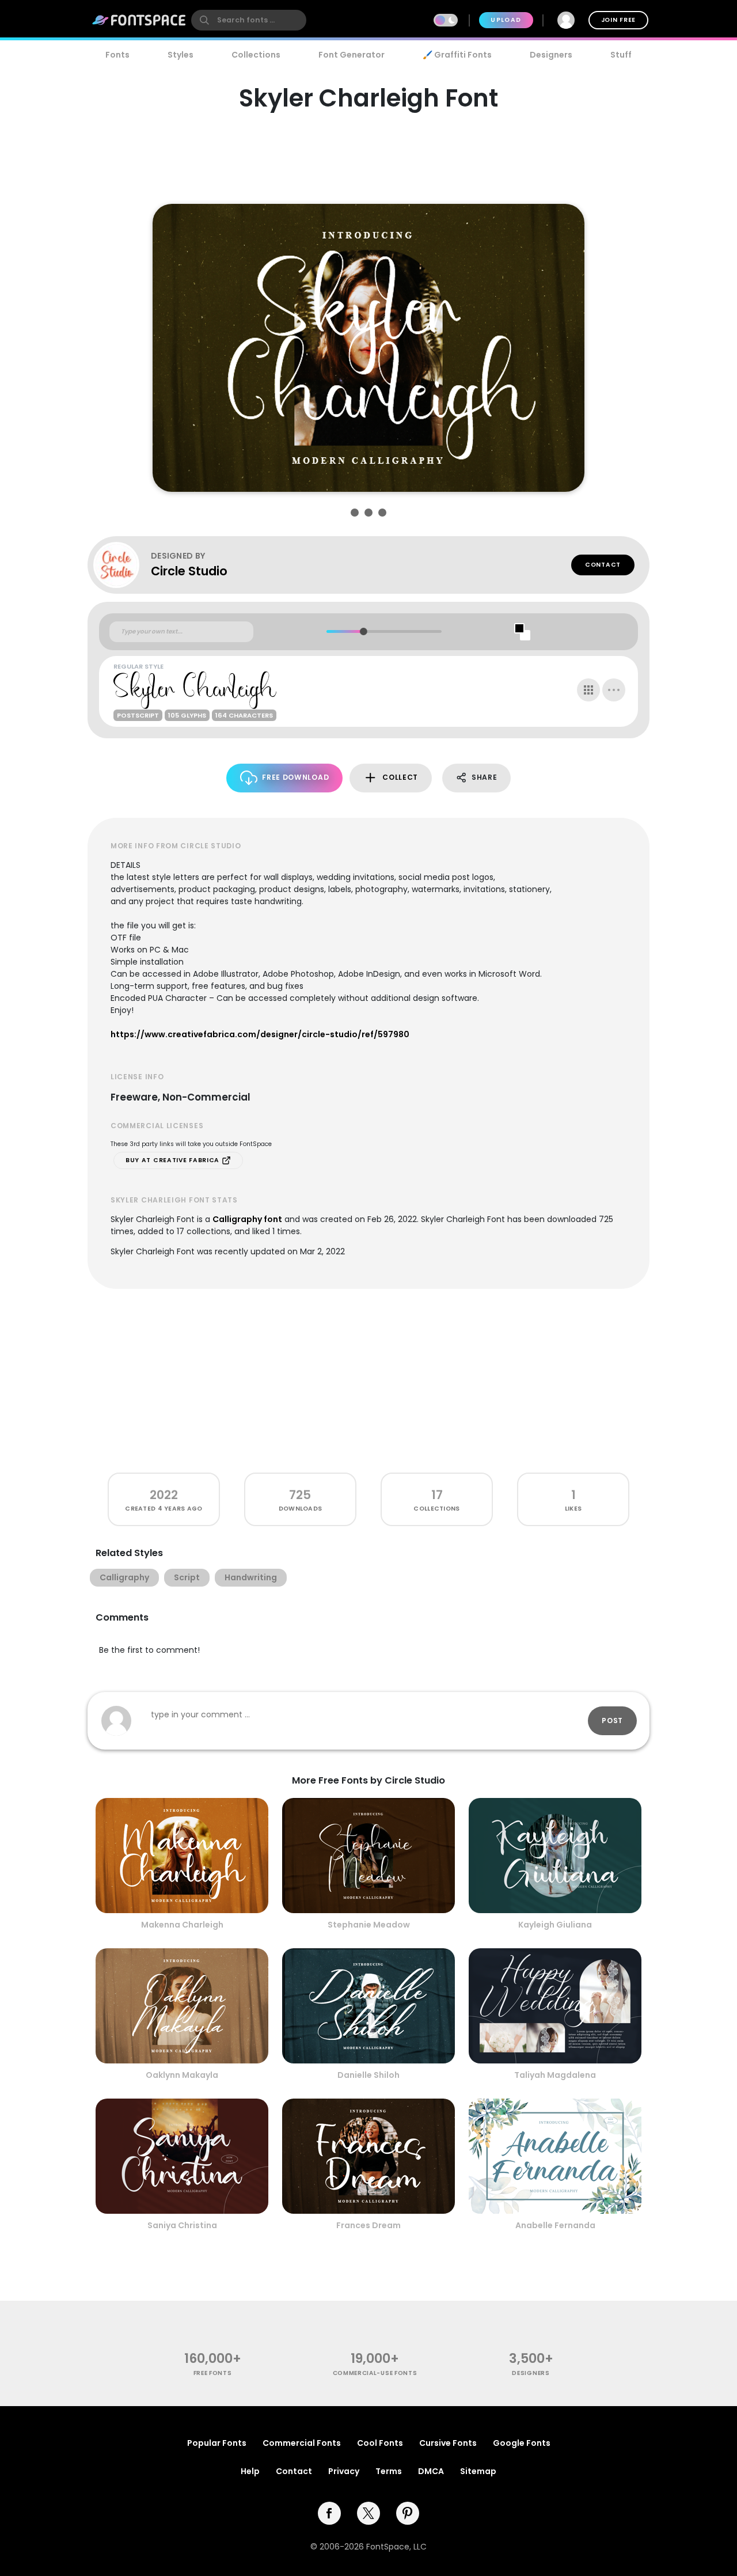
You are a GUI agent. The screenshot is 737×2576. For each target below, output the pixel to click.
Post (612, 1721)
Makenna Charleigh (182, 1925)
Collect (400, 777)
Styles (181, 55)
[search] (249, 20)
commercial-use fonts (375, 2373)
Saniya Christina (182, 2225)
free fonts (213, 2373)
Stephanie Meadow (369, 1925)
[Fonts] (139, 20)
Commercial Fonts (302, 2443)
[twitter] (368, 2513)
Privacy (344, 2471)
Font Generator (352, 55)
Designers (551, 55)
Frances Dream (368, 2225)
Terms (389, 2471)
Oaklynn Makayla (182, 2075)
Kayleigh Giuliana (555, 1925)
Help (250, 2471)
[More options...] (614, 690)
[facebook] (329, 2513)
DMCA (431, 2471)
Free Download (295, 777)
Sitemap (478, 2471)
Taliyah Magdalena (555, 2075)
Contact (603, 565)
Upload (506, 20)
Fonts (117, 55)
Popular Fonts (217, 2443)
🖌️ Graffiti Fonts (457, 55)
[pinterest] (408, 2513)
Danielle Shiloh (368, 2075)
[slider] (363, 631)
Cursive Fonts (448, 2443)
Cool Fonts (380, 2443)
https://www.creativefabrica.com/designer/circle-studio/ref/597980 (260, 1034)
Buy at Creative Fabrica (174, 1160)
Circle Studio (189, 571)
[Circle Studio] (122, 565)
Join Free (618, 20)
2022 (164, 1495)
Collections (256, 55)
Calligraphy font (247, 1219)
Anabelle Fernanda (555, 2225)
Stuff (621, 55)
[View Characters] (588, 690)
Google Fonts (522, 2443)
